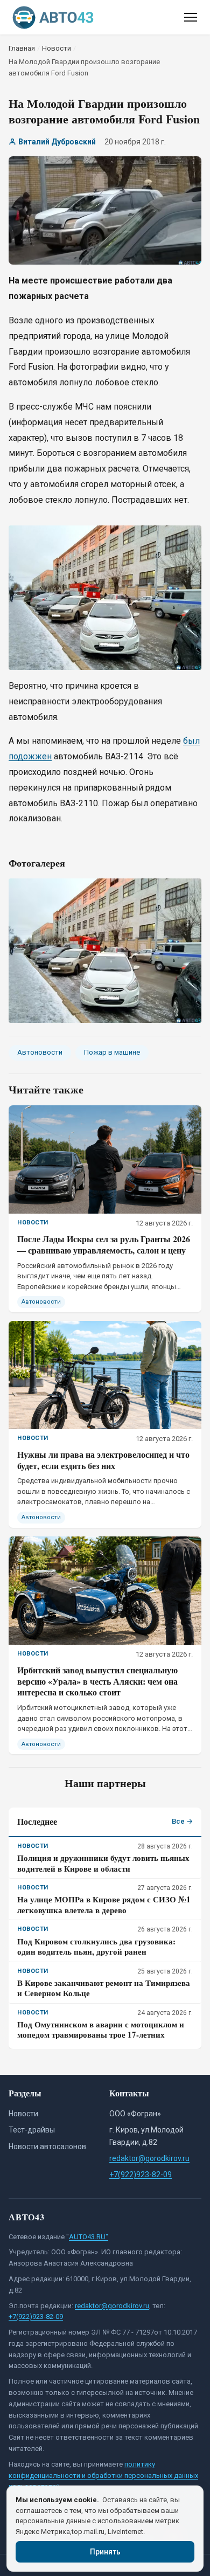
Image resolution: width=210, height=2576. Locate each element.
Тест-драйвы (32, 2130)
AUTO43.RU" (89, 2237)
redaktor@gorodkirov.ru (149, 2158)
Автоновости (40, 1052)
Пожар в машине (112, 1052)
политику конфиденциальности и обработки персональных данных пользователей (103, 2475)
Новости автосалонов (47, 2146)
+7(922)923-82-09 (141, 2175)
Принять (105, 2552)
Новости (23, 2114)
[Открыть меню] (191, 17)
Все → (182, 1821)
